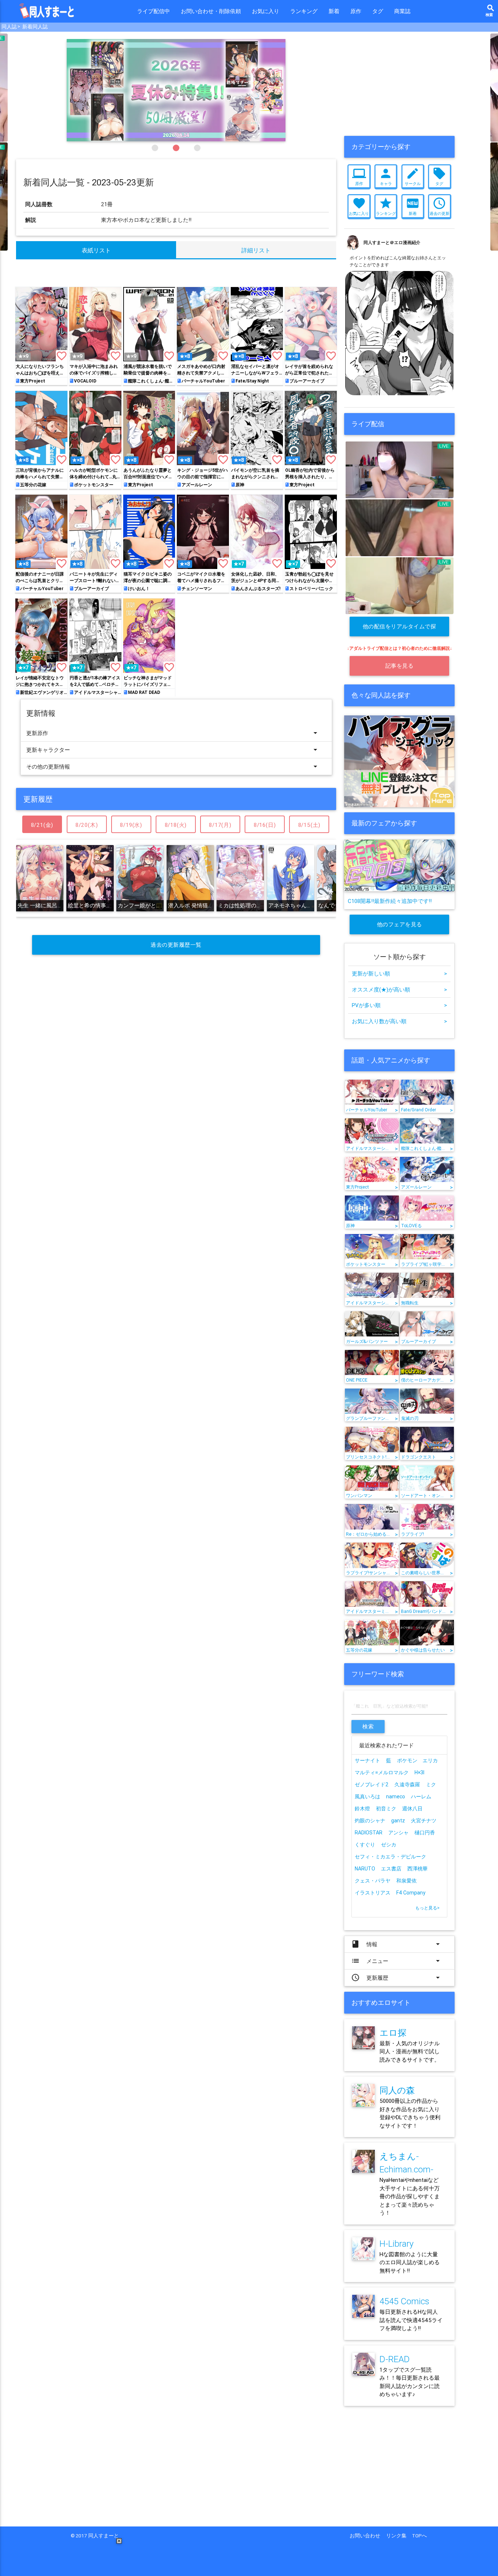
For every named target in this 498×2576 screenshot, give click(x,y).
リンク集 (399, 2536)
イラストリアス (373, 1893)
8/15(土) (310, 825)
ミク (431, 1784)
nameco (396, 1796)
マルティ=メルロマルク (382, 1772)
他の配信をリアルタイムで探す (400, 630)
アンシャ (398, 1833)
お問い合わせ (367, 2536)
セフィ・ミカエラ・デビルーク (390, 1857)
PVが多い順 (399, 1005)
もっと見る (427, 1908)
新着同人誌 (35, 27)
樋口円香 (425, 1833)
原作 (356, 11)
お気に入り (266, 11)
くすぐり (365, 1845)
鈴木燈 (362, 1809)
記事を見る (400, 666)
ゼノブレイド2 (372, 1784)
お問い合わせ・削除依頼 (211, 11)
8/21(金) (42, 825)
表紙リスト (96, 250)
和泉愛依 (406, 1881)
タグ (378, 11)
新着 (334, 11)
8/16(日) (265, 825)
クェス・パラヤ (373, 1881)
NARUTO (365, 1869)
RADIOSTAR (369, 1833)
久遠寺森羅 (407, 1784)
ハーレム (421, 1796)
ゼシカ (389, 1845)
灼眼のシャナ (370, 1821)
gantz (398, 1821)
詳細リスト (256, 250)
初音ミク (386, 1809)
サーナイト (367, 1760)
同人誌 (9, 27)
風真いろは (367, 1796)
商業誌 (402, 11)
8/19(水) (131, 825)
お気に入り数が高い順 (399, 1021)
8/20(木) (87, 825)
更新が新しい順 (399, 973)
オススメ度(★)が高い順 (399, 989)
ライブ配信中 (153, 11)
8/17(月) (220, 825)
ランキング (304, 11)
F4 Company (411, 1893)
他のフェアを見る (400, 924)
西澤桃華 (417, 1869)
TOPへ (419, 2536)
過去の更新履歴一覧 (176, 945)
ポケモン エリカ (417, 1760)
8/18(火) (176, 825)
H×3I (419, 1772)
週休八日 (412, 1809)
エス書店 (391, 1869)
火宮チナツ (424, 1821)
